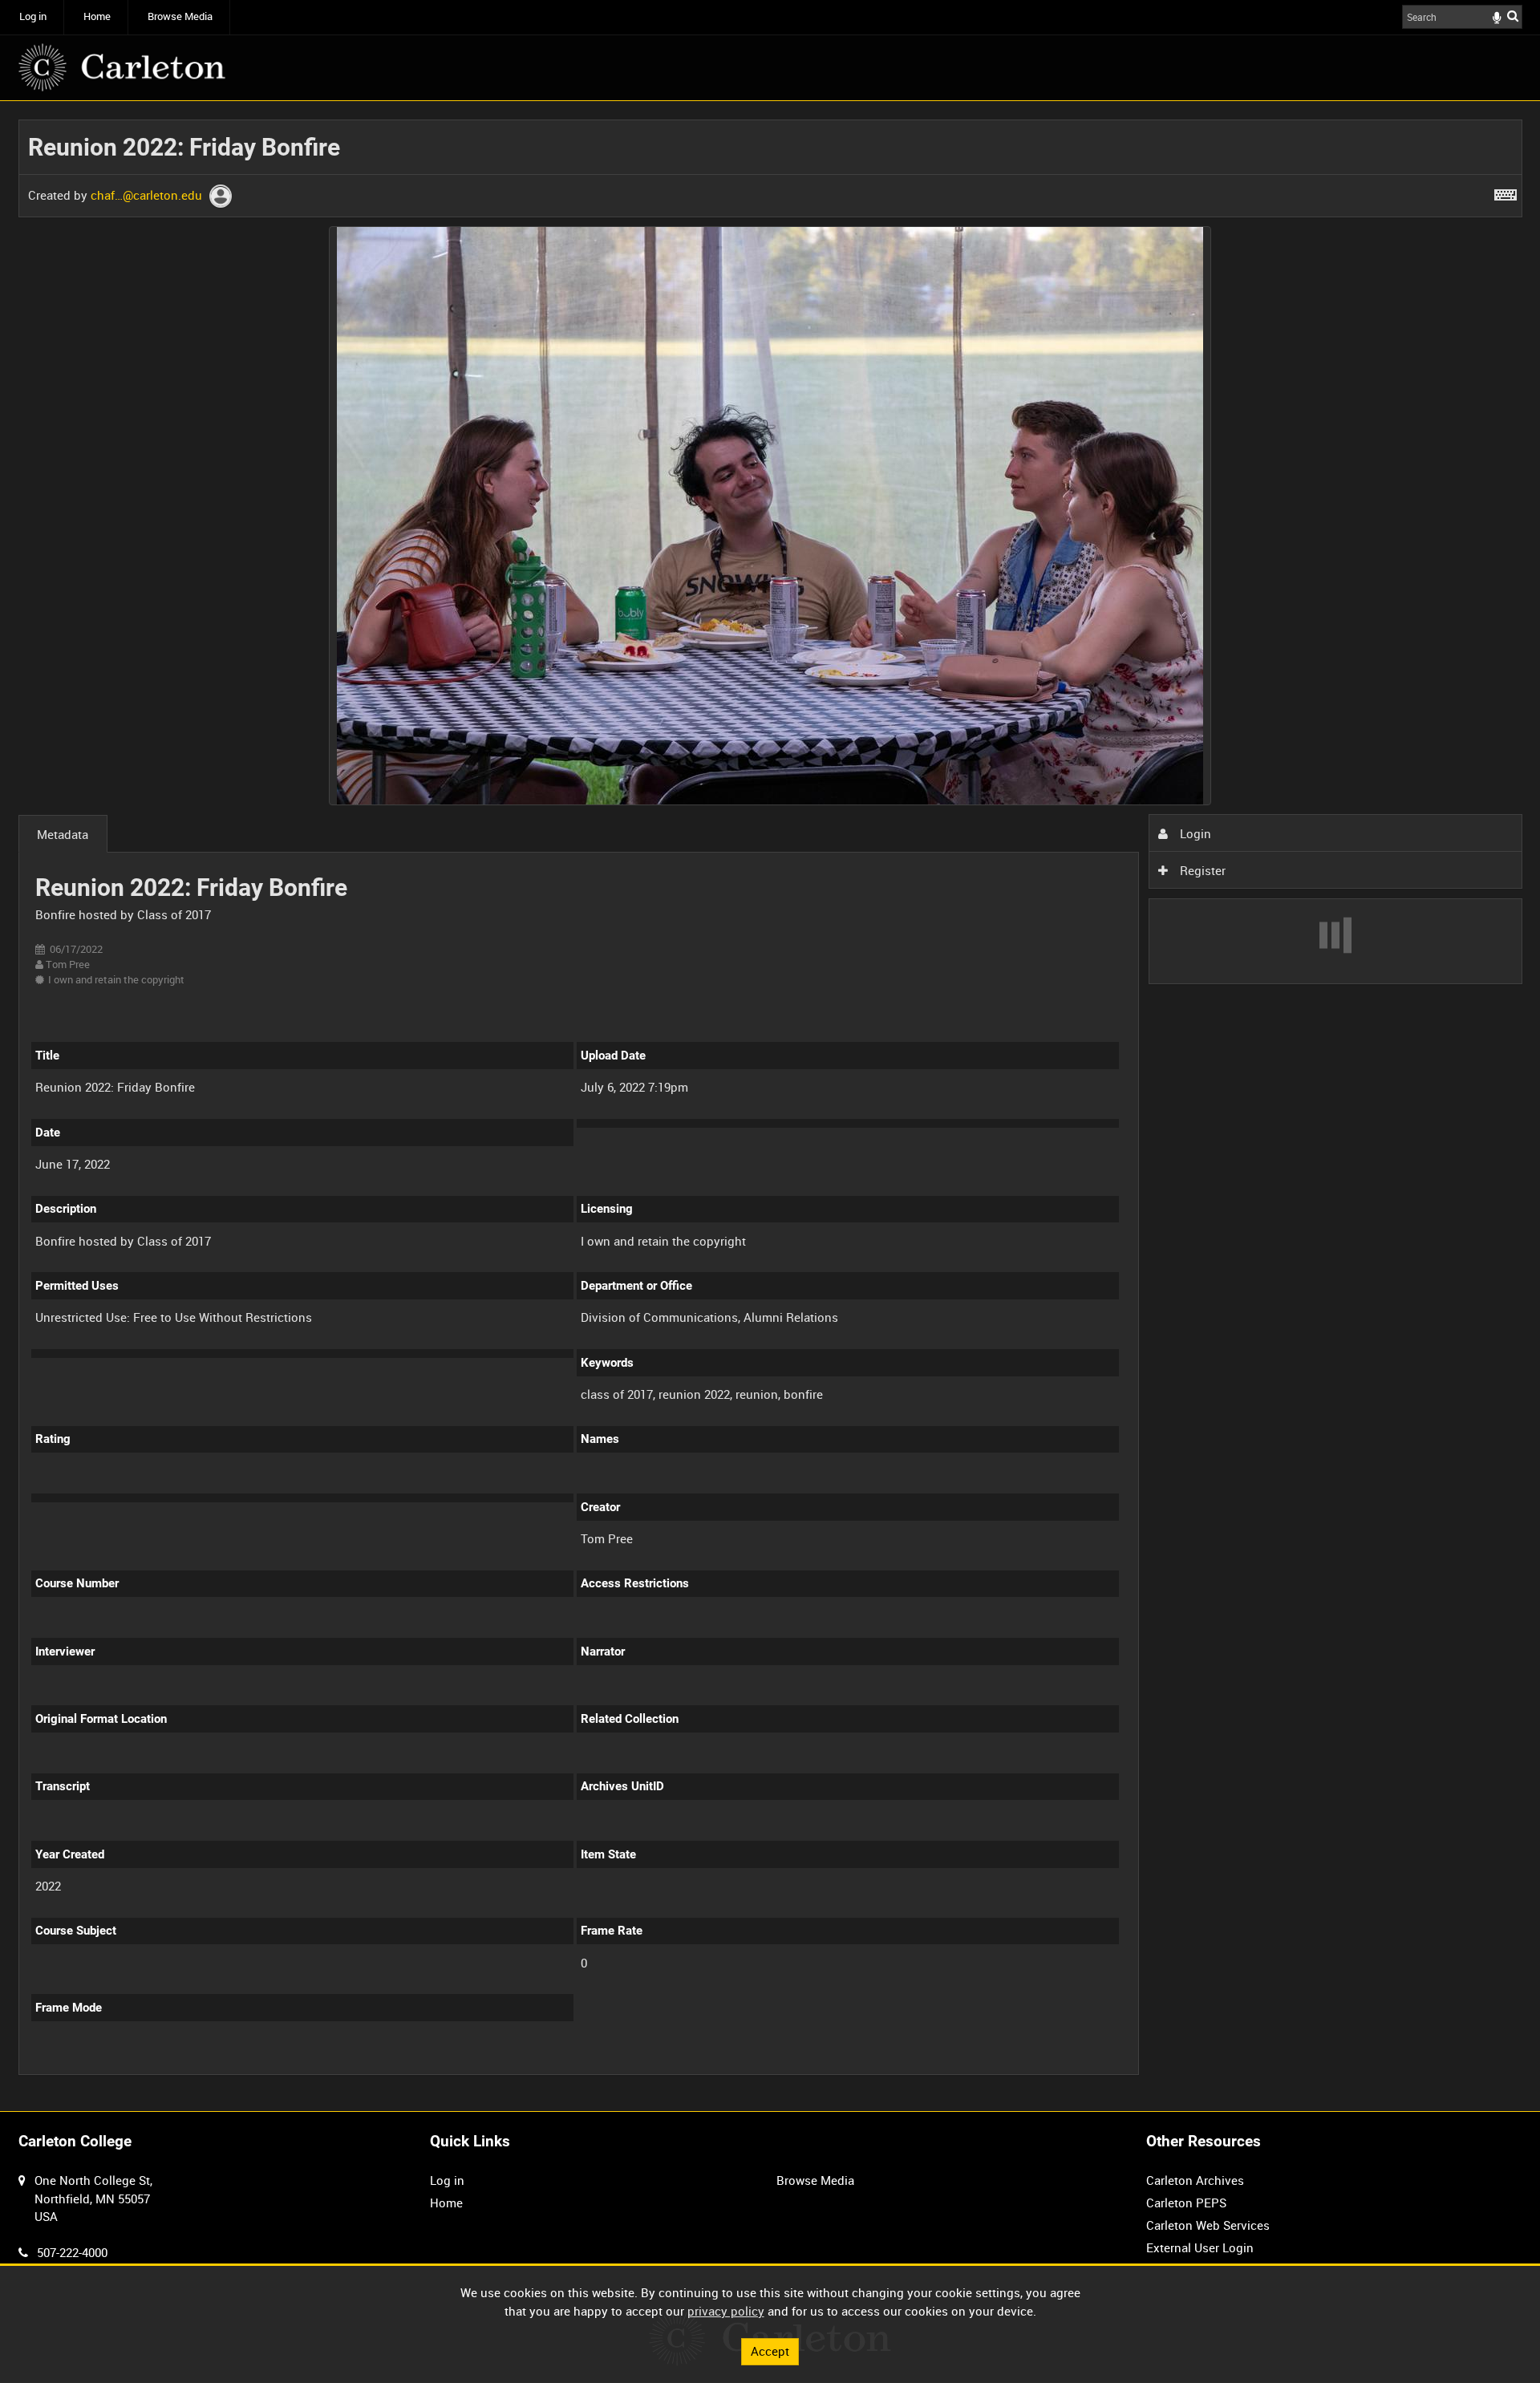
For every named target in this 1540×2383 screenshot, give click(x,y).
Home (97, 16)
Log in (33, 16)
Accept (770, 2351)
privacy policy (726, 2311)
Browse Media (180, 16)
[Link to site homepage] (122, 67)
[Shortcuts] (1506, 192)
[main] (770, 1106)
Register (1201, 870)
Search (1513, 16)
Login (1194, 833)
